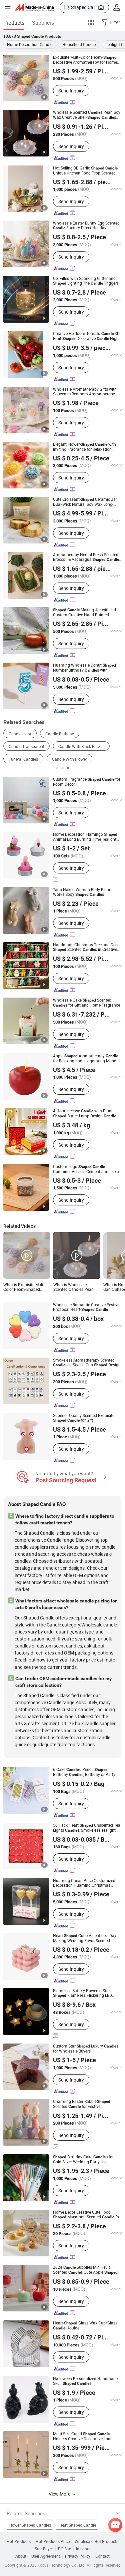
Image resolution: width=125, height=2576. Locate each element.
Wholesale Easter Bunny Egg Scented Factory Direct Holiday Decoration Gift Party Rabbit (86, 225)
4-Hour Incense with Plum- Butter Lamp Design (84, 1113)
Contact (102, 2556)
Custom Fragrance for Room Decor (87, 782)
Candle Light (20, 734)
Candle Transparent (26, 746)
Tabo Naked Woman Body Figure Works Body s (83, 892)
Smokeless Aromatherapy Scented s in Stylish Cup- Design (87, 1362)
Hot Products (19, 2541)
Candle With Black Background (84, 746)
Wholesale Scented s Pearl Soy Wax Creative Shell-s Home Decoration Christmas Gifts (87, 115)
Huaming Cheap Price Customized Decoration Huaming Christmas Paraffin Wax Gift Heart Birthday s (88, 1883)
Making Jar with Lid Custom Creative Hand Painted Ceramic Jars (84, 612)
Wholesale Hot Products (96, 2541)
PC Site (64, 2549)
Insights (83, 2549)
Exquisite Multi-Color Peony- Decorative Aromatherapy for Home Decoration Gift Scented (85, 60)
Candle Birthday (60, 734)
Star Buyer (44, 2549)
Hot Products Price (53, 2541)
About (21, 2556)
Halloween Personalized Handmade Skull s (85, 2381)
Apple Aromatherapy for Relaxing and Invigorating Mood (85, 1058)
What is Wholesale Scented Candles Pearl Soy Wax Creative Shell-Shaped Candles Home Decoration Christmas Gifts (74, 1287)
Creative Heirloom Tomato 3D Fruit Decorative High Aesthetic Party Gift (86, 336)
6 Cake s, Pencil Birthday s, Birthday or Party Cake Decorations (84, 1772)
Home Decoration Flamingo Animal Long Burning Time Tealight (85, 837)
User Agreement (46, 2556)
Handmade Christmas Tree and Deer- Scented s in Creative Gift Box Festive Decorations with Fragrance (86, 947)
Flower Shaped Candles (30, 2525)
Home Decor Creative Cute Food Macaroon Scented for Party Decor (87, 2215)
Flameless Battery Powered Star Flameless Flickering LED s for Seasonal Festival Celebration (82, 1993)
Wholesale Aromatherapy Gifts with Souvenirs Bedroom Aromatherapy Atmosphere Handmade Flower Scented (85, 391)
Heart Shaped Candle (77, 2525)
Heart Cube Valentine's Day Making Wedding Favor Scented (85, 1938)
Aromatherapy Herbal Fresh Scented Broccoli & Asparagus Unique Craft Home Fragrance (86, 557)
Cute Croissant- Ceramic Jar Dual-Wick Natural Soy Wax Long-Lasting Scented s (85, 502)
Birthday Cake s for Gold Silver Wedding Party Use (83, 2159)
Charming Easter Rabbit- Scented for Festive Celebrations (82, 2104)
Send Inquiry (71, 91)
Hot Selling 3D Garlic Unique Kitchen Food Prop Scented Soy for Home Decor (85, 170)
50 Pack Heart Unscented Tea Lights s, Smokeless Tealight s (87, 1828)
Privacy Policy (78, 2556)
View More (60, 2494)
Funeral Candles (23, 759)
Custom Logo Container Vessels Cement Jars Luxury (88, 1169)
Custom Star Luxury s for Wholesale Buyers (86, 2048)
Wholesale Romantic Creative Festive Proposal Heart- (86, 1307)
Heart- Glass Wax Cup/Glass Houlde (85, 2325)
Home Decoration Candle (30, 44)
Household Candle (79, 44)
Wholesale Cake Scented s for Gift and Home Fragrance (86, 1003)
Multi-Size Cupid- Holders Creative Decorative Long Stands (83, 2436)
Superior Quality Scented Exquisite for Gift (84, 1418)
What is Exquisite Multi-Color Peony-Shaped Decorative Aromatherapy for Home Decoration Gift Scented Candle (26, 1287)
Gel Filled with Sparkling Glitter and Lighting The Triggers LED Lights (86, 281)
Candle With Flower (69, 759)
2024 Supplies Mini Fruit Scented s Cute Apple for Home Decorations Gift (85, 2270)
